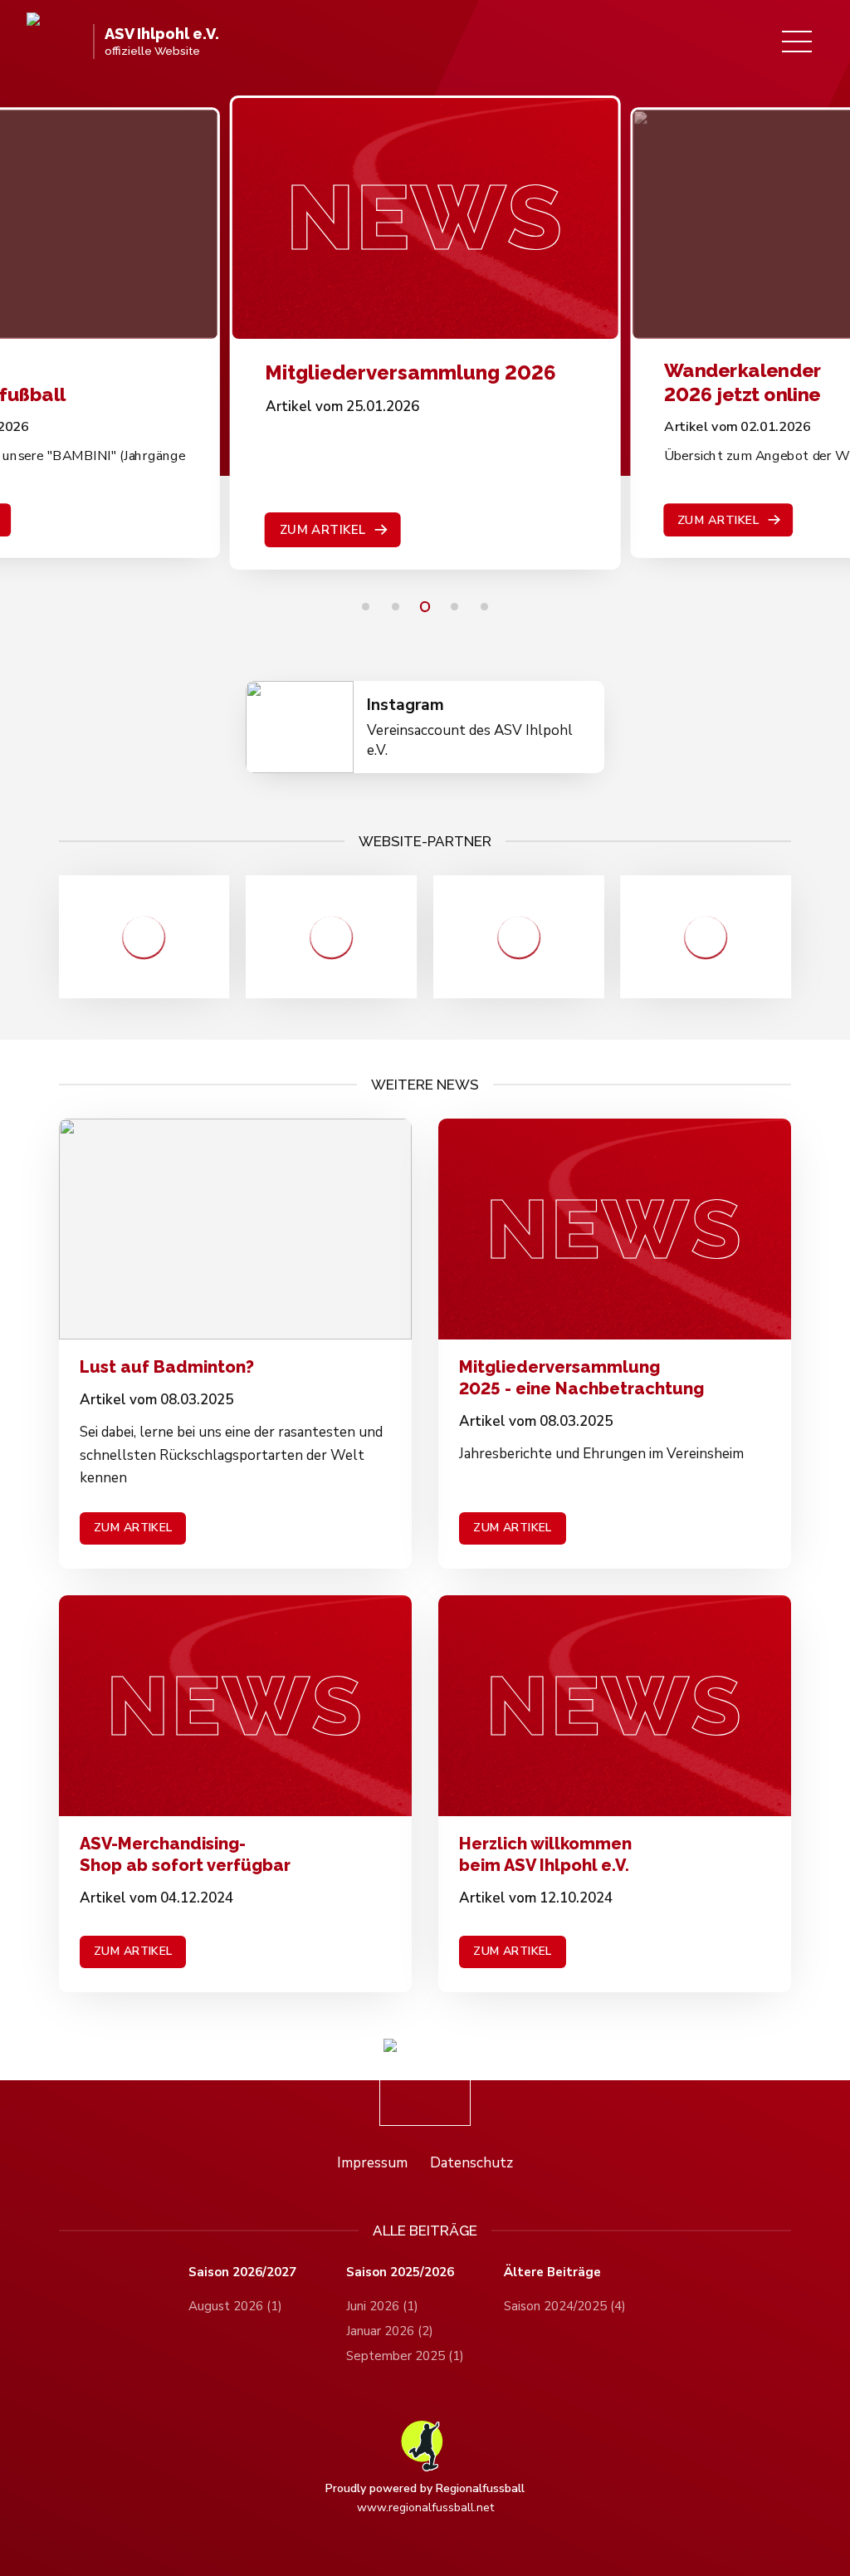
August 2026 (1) (235, 2306)
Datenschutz (471, 2163)
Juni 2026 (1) (382, 2306)
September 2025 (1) (405, 2356)
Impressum (372, 2163)
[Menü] (797, 42)
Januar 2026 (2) (390, 2331)
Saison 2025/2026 (400, 2272)
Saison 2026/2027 (242, 2272)
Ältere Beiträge (552, 2272)
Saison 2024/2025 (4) (565, 2306)
